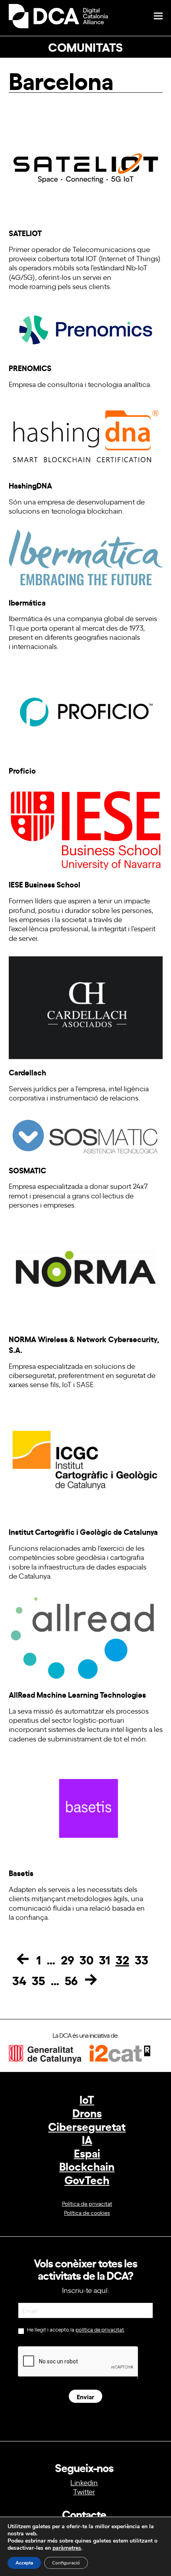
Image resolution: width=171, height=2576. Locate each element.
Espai (87, 2153)
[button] (158, 16)
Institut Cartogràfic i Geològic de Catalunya (83, 1531)
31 (105, 1959)
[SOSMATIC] (86, 1134)
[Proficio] (86, 709)
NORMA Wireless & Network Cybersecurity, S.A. (84, 1344)
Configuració (66, 2563)
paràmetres (67, 2548)
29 (67, 1959)
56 (71, 1980)
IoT (87, 2099)
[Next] (91, 1980)
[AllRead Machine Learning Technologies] (86, 1636)
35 (38, 1980)
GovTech (87, 2179)
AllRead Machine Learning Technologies (77, 1694)
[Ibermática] (86, 557)
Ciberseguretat (87, 2126)
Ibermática (27, 602)
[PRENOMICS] (86, 327)
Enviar (85, 2396)
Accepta (24, 2563)
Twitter (84, 2491)
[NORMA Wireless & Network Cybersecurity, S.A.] (86, 1272)
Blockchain (87, 2166)
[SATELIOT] (86, 166)
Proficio (22, 770)
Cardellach (27, 1072)
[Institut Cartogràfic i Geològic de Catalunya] (86, 1458)
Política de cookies (87, 2212)
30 (86, 1959)
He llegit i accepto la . (76, 2330)
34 (19, 1980)
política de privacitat (100, 2329)
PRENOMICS (30, 368)
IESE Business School (45, 884)
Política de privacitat (87, 2203)
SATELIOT (25, 233)
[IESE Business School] (86, 828)
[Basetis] (86, 1806)
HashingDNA (30, 485)
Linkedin (84, 2482)
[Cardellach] (86, 1005)
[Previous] (23, 1959)
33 (142, 1959)
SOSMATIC (27, 1170)
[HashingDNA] (86, 435)
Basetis (21, 1873)
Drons (87, 2112)
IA (87, 2139)
